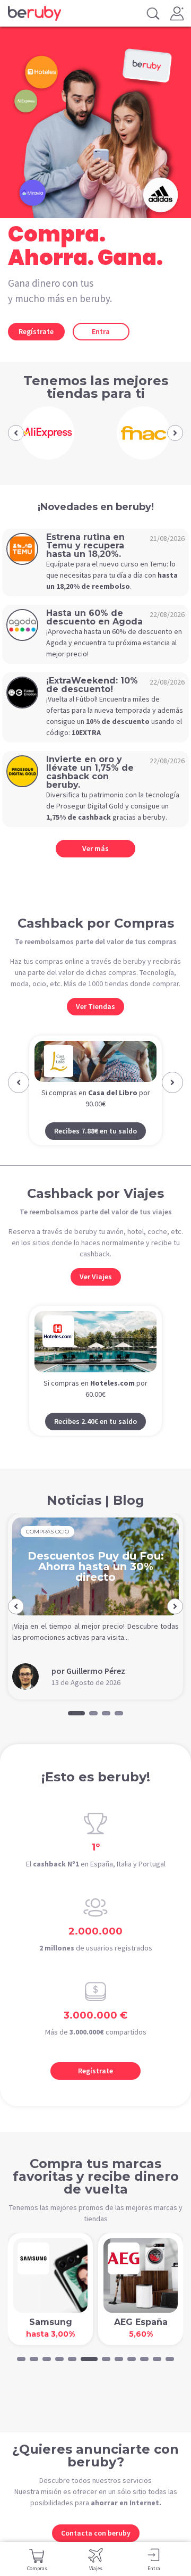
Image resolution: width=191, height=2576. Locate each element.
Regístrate (36, 331)
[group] (48, 433)
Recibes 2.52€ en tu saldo (98, 1151)
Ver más (95, 848)
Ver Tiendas (95, 1006)
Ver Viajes (96, 1297)
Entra (101, 331)
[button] (16, 433)
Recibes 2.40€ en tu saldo (95, 1441)
